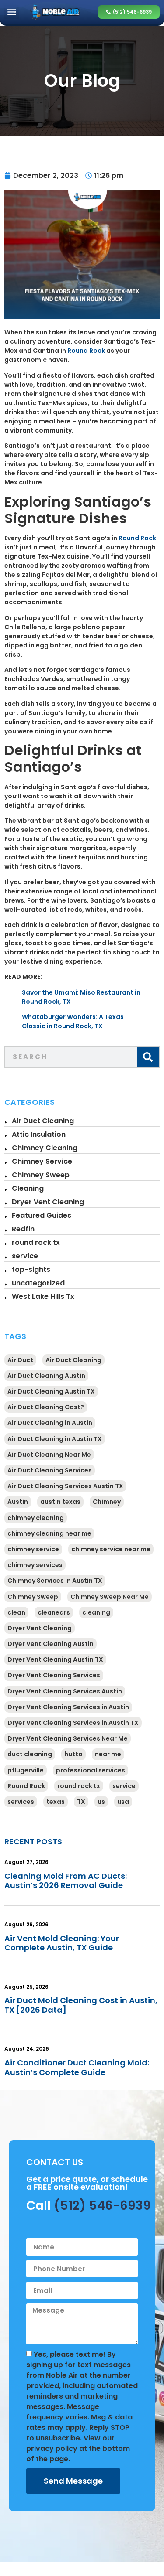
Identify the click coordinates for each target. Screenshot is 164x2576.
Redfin (23, 1229)
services (21, 1802)
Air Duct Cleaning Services (50, 1470)
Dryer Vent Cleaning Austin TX (55, 1659)
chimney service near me (111, 1549)
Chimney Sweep (41, 1175)
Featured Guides (42, 1215)
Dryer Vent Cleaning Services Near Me (68, 1738)
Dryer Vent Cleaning (48, 1202)
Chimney (107, 1502)
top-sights (31, 1269)
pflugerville (26, 1770)
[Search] (148, 1057)
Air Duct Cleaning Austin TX (51, 1391)
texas (56, 1802)
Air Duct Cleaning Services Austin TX (65, 1486)
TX (81, 1802)
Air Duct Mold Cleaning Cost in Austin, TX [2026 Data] (81, 2005)
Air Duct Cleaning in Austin (50, 1423)
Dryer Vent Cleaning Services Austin (65, 1691)
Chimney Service (42, 1161)
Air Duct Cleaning (43, 1121)
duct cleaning (30, 1754)
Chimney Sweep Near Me (110, 1597)
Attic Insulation (39, 1134)
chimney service (33, 1549)
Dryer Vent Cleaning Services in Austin (68, 1707)
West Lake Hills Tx (43, 1297)
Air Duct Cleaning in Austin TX (55, 1439)
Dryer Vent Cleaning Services (54, 1675)
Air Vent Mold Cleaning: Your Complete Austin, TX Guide (62, 1943)
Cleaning (28, 1188)
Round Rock (86, 351)
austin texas (60, 1502)
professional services (91, 1770)
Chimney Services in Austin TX (55, 1581)
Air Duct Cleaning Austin (46, 1376)
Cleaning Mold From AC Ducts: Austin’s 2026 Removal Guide (66, 1881)
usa (123, 1802)
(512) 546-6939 (102, 2206)
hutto (73, 1754)
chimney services (35, 1565)
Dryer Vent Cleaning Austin (51, 1644)
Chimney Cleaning (45, 1148)
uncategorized (38, 1283)
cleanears (54, 1612)
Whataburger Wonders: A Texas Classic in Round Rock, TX (73, 1021)
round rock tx (36, 1242)
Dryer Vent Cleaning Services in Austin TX (73, 1723)
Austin (18, 1502)
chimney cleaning (36, 1518)
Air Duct (20, 1360)
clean (16, 1612)
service (25, 1256)
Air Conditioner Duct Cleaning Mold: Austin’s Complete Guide (77, 2067)
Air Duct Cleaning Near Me (49, 1455)
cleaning (96, 1612)
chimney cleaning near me (49, 1533)
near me (108, 1754)
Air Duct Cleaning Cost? (46, 1407)
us (101, 1802)
